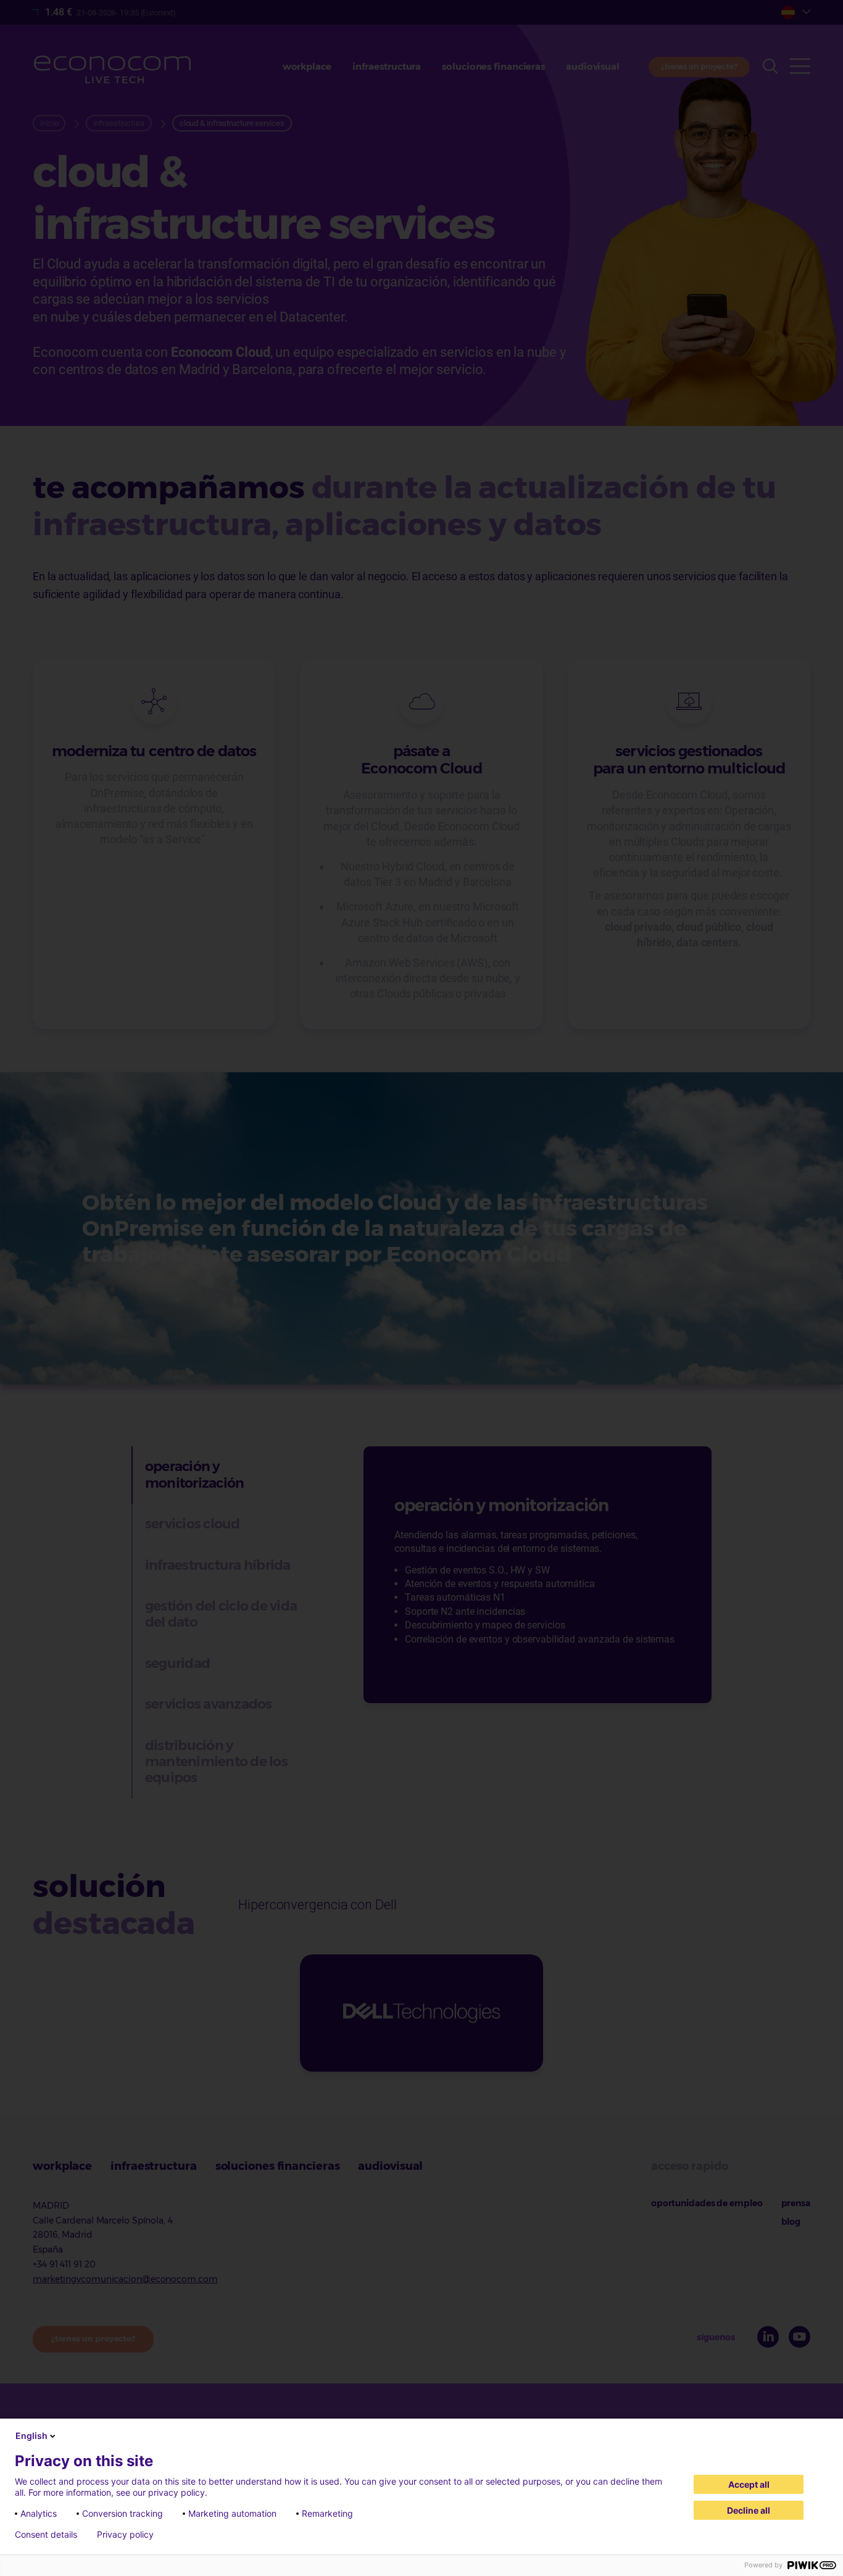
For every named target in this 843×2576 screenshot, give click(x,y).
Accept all (749, 2484)
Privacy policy (125, 2535)
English (31, 2436)
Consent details (46, 2535)
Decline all (749, 2510)
